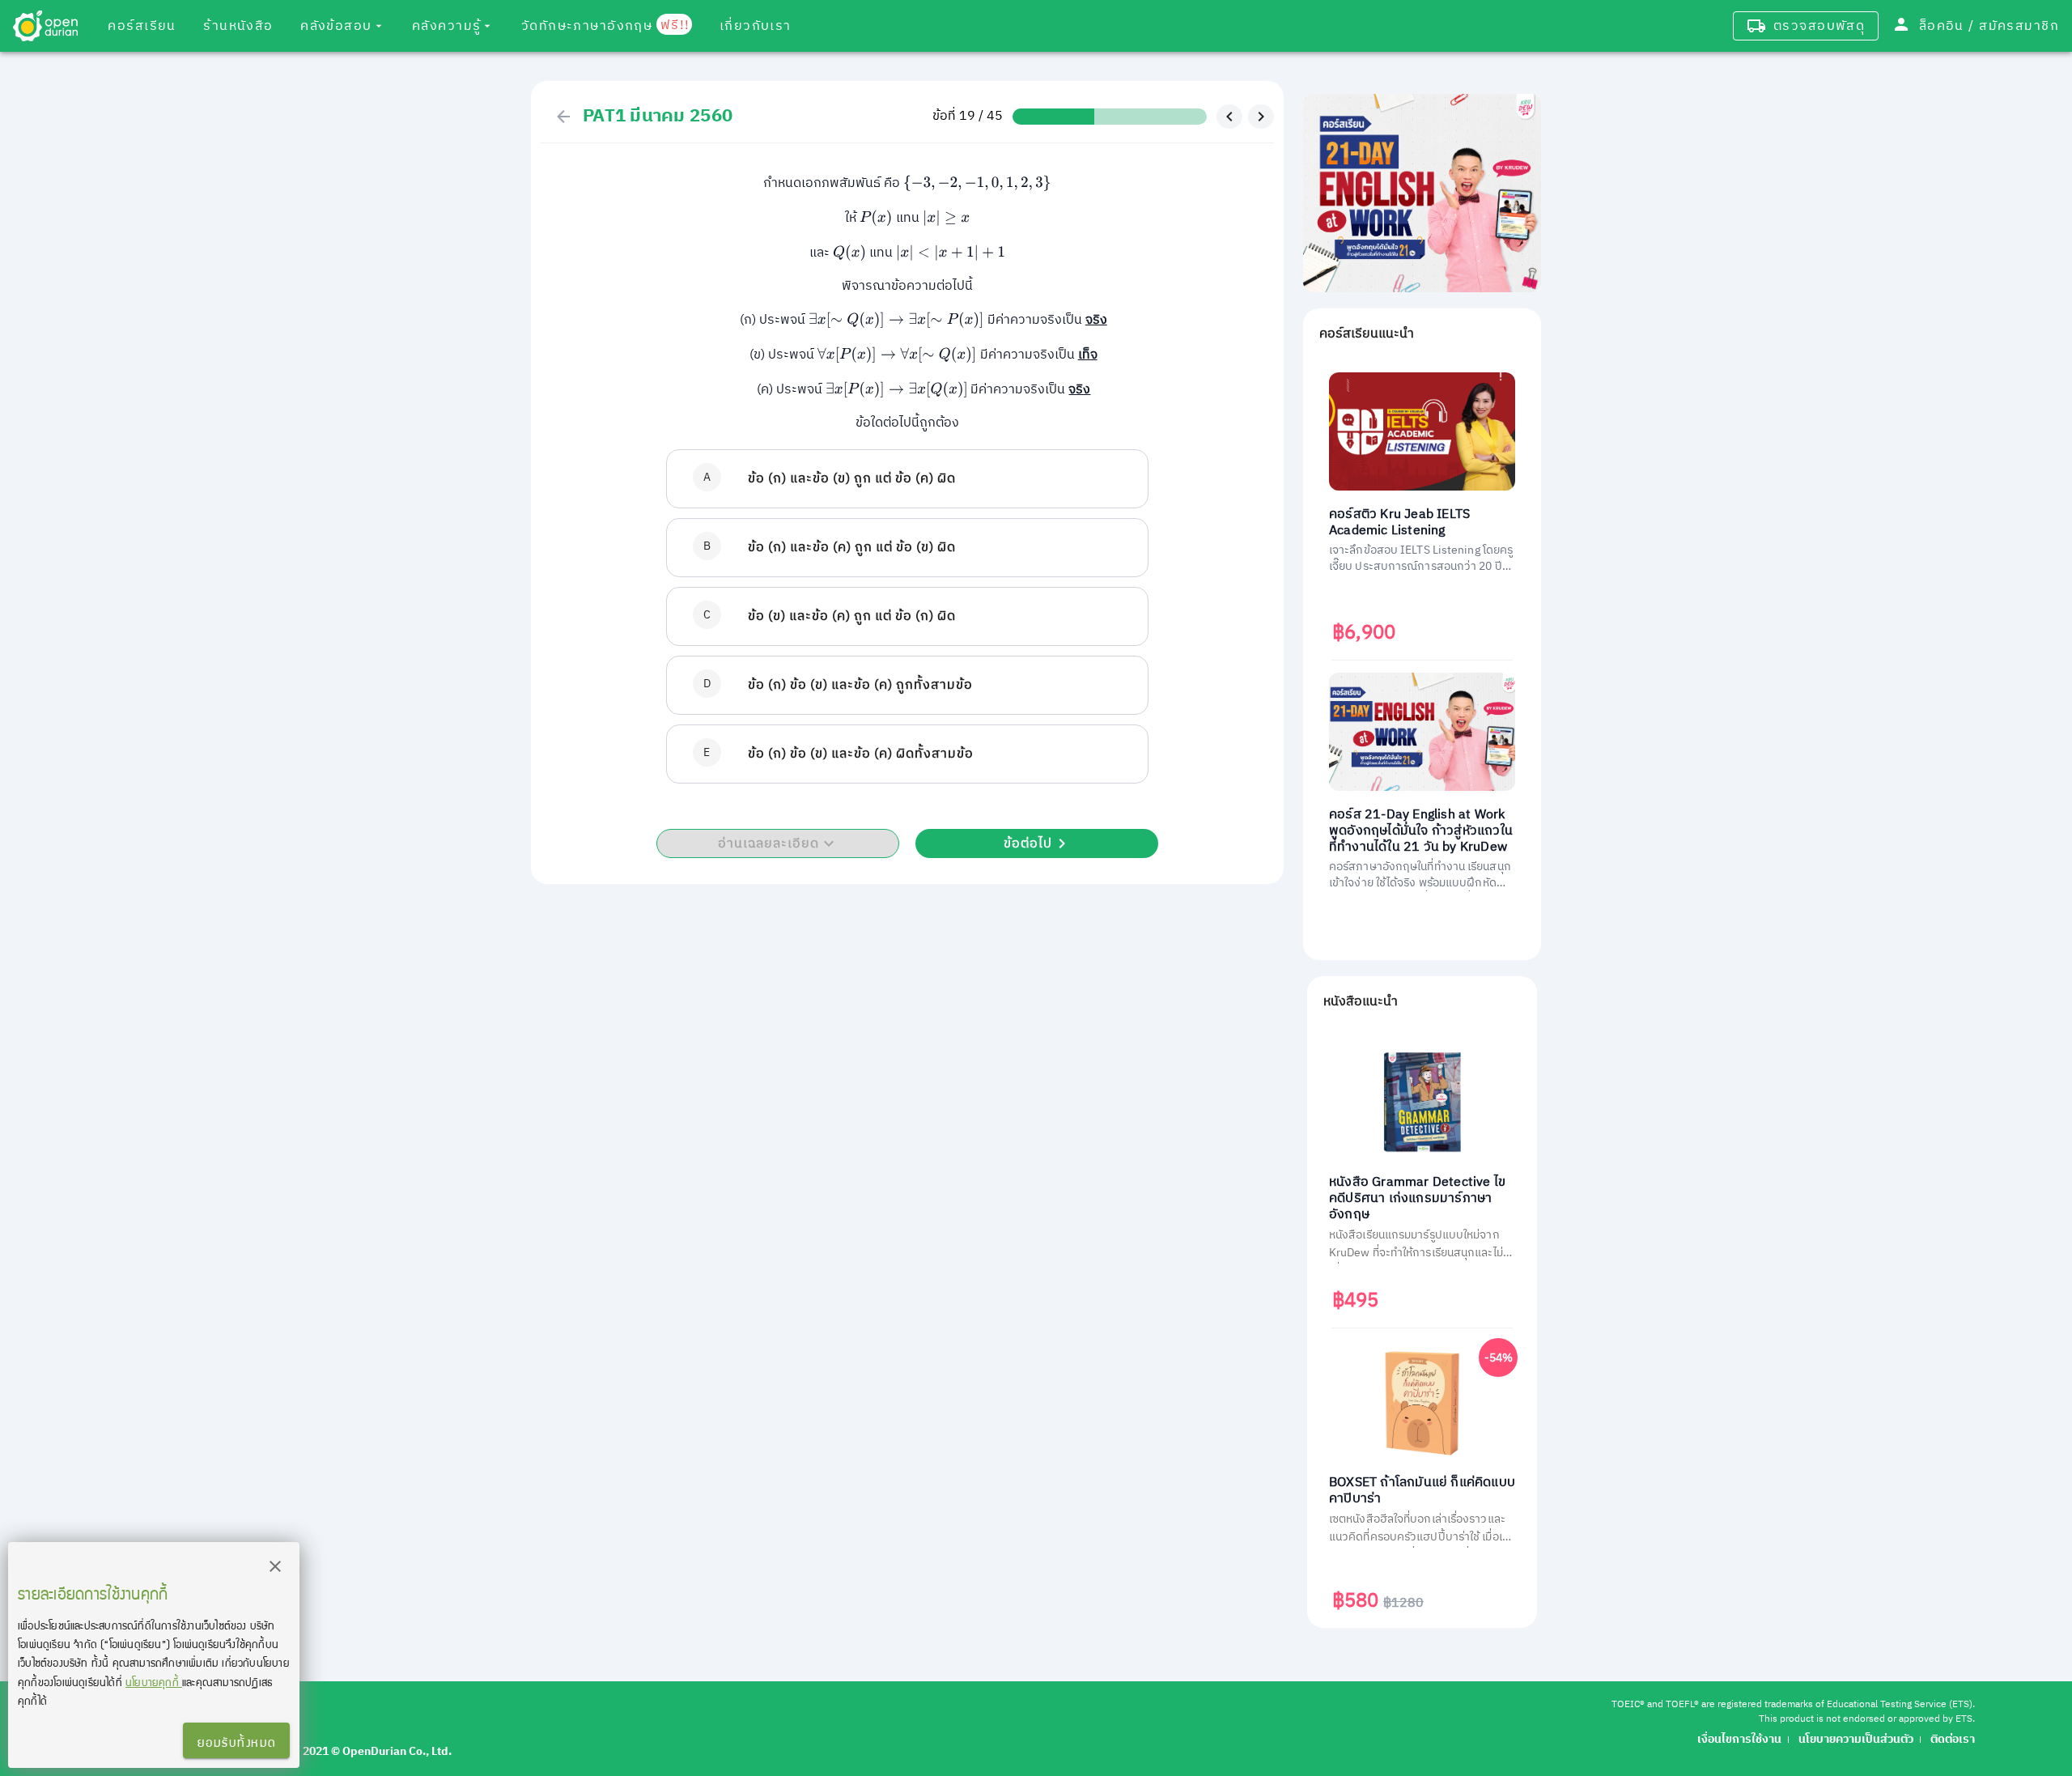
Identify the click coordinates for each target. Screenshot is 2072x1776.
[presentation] (977, 183)
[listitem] (907, 479)
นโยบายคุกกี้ (154, 1682)
